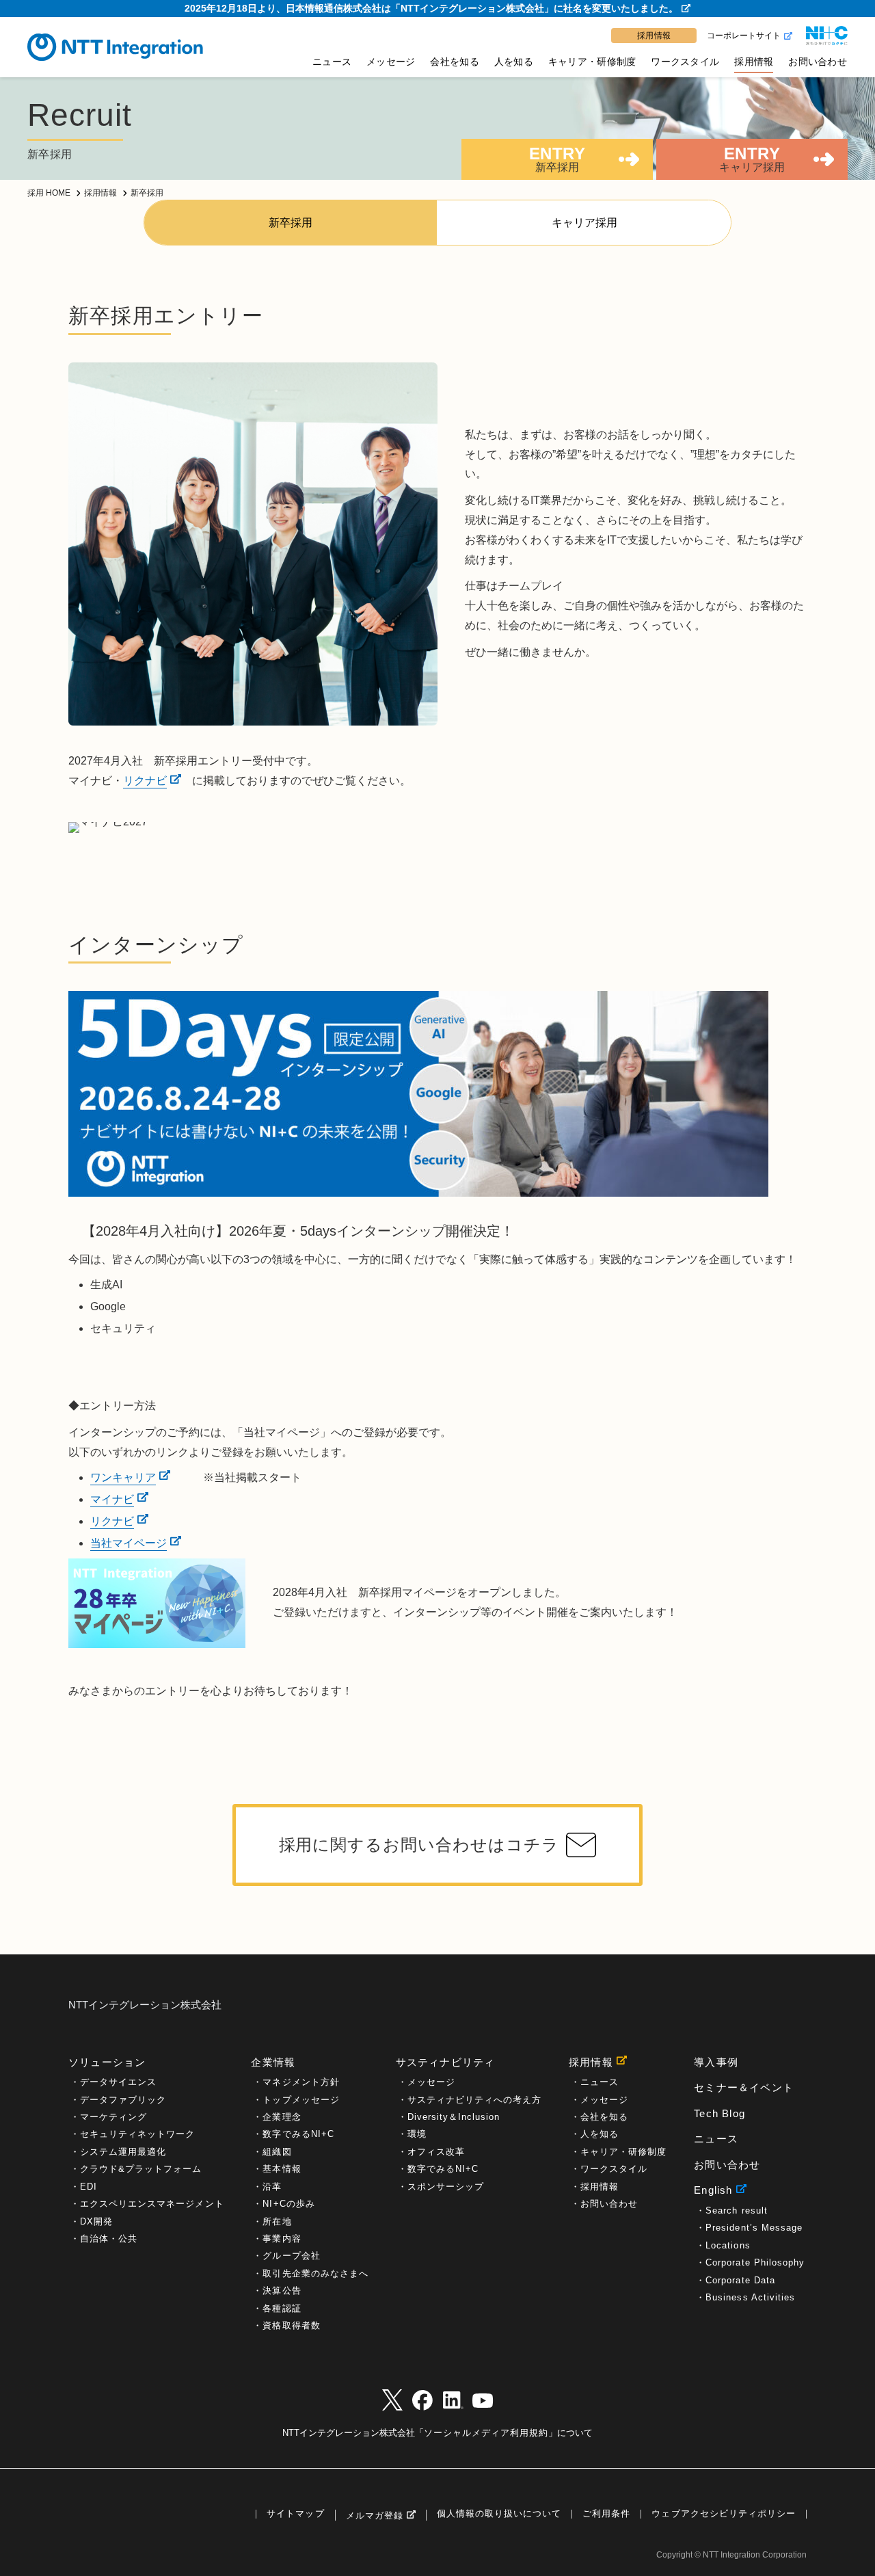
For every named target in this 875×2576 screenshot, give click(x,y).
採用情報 (754, 62)
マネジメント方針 (301, 2082)
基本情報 (282, 2169)
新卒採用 (291, 223)
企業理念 (282, 2117)
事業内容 (282, 2239)
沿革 (272, 2187)
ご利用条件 (606, 2514)
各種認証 (282, 2308)
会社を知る (454, 62)
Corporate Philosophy (755, 2262)
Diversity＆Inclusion (454, 2117)
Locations (728, 2245)
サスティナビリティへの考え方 (475, 2100)
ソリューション (107, 2062)
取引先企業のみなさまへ (315, 2273)
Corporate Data (740, 2280)
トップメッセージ (301, 2100)
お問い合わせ (818, 62)
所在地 (277, 2221)
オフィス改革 (436, 2152)
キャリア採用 (584, 223)
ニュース (332, 62)
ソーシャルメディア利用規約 (486, 2433)
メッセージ (391, 62)
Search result (736, 2210)
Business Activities (750, 2297)
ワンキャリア (123, 1477)
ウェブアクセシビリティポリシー (724, 2514)
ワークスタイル (685, 62)
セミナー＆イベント (744, 2087)
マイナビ (112, 1499)
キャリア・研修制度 (592, 62)
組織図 (277, 2152)
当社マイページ (129, 1543)
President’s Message (754, 2228)
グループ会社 (291, 2256)
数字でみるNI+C (298, 2134)
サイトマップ (295, 2514)
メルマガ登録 (375, 2515)
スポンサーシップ (446, 2187)
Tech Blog (719, 2113)
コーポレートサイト (744, 36)
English (713, 2190)
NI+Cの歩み (288, 2204)
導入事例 (716, 2062)
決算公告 (282, 2290)
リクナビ (145, 781)
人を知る (514, 62)
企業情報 (273, 2062)
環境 (417, 2134)
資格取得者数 (291, 2325)
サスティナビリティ (446, 2062)
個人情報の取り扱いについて (499, 2514)
